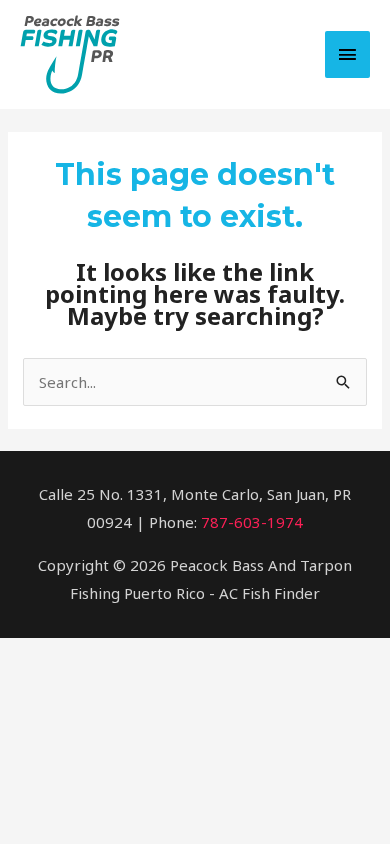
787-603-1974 (252, 522)
